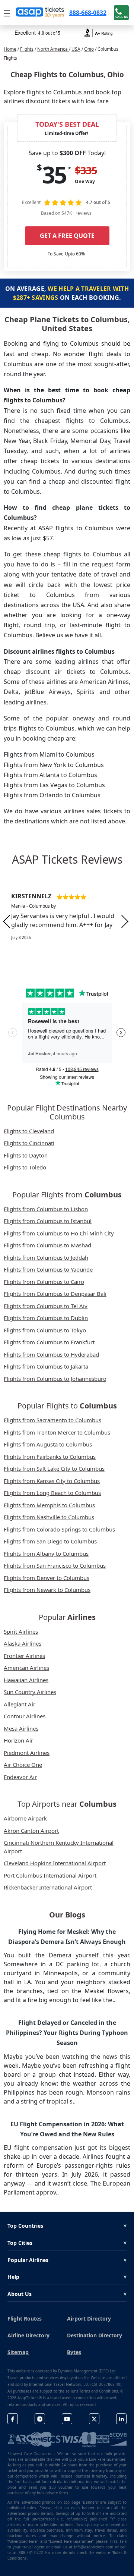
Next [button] (125, 921)
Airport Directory (89, 2319)
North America (53, 49)
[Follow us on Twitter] (94, 2419)
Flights (27, 49)
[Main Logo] (40, 13)
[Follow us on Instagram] (40, 2419)
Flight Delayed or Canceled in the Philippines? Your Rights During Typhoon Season (67, 2033)
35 (54, 175)
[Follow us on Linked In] (121, 2419)
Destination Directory (95, 2335)
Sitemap (18, 2352)
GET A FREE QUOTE (67, 236)
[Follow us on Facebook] (13, 2419)
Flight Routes (25, 2319)
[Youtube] (67, 2419)
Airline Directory (28, 2335)
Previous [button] (7, 921)
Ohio (89, 49)
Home (10, 49)
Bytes (74, 2352)
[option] (67, 921)
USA (76, 49)
